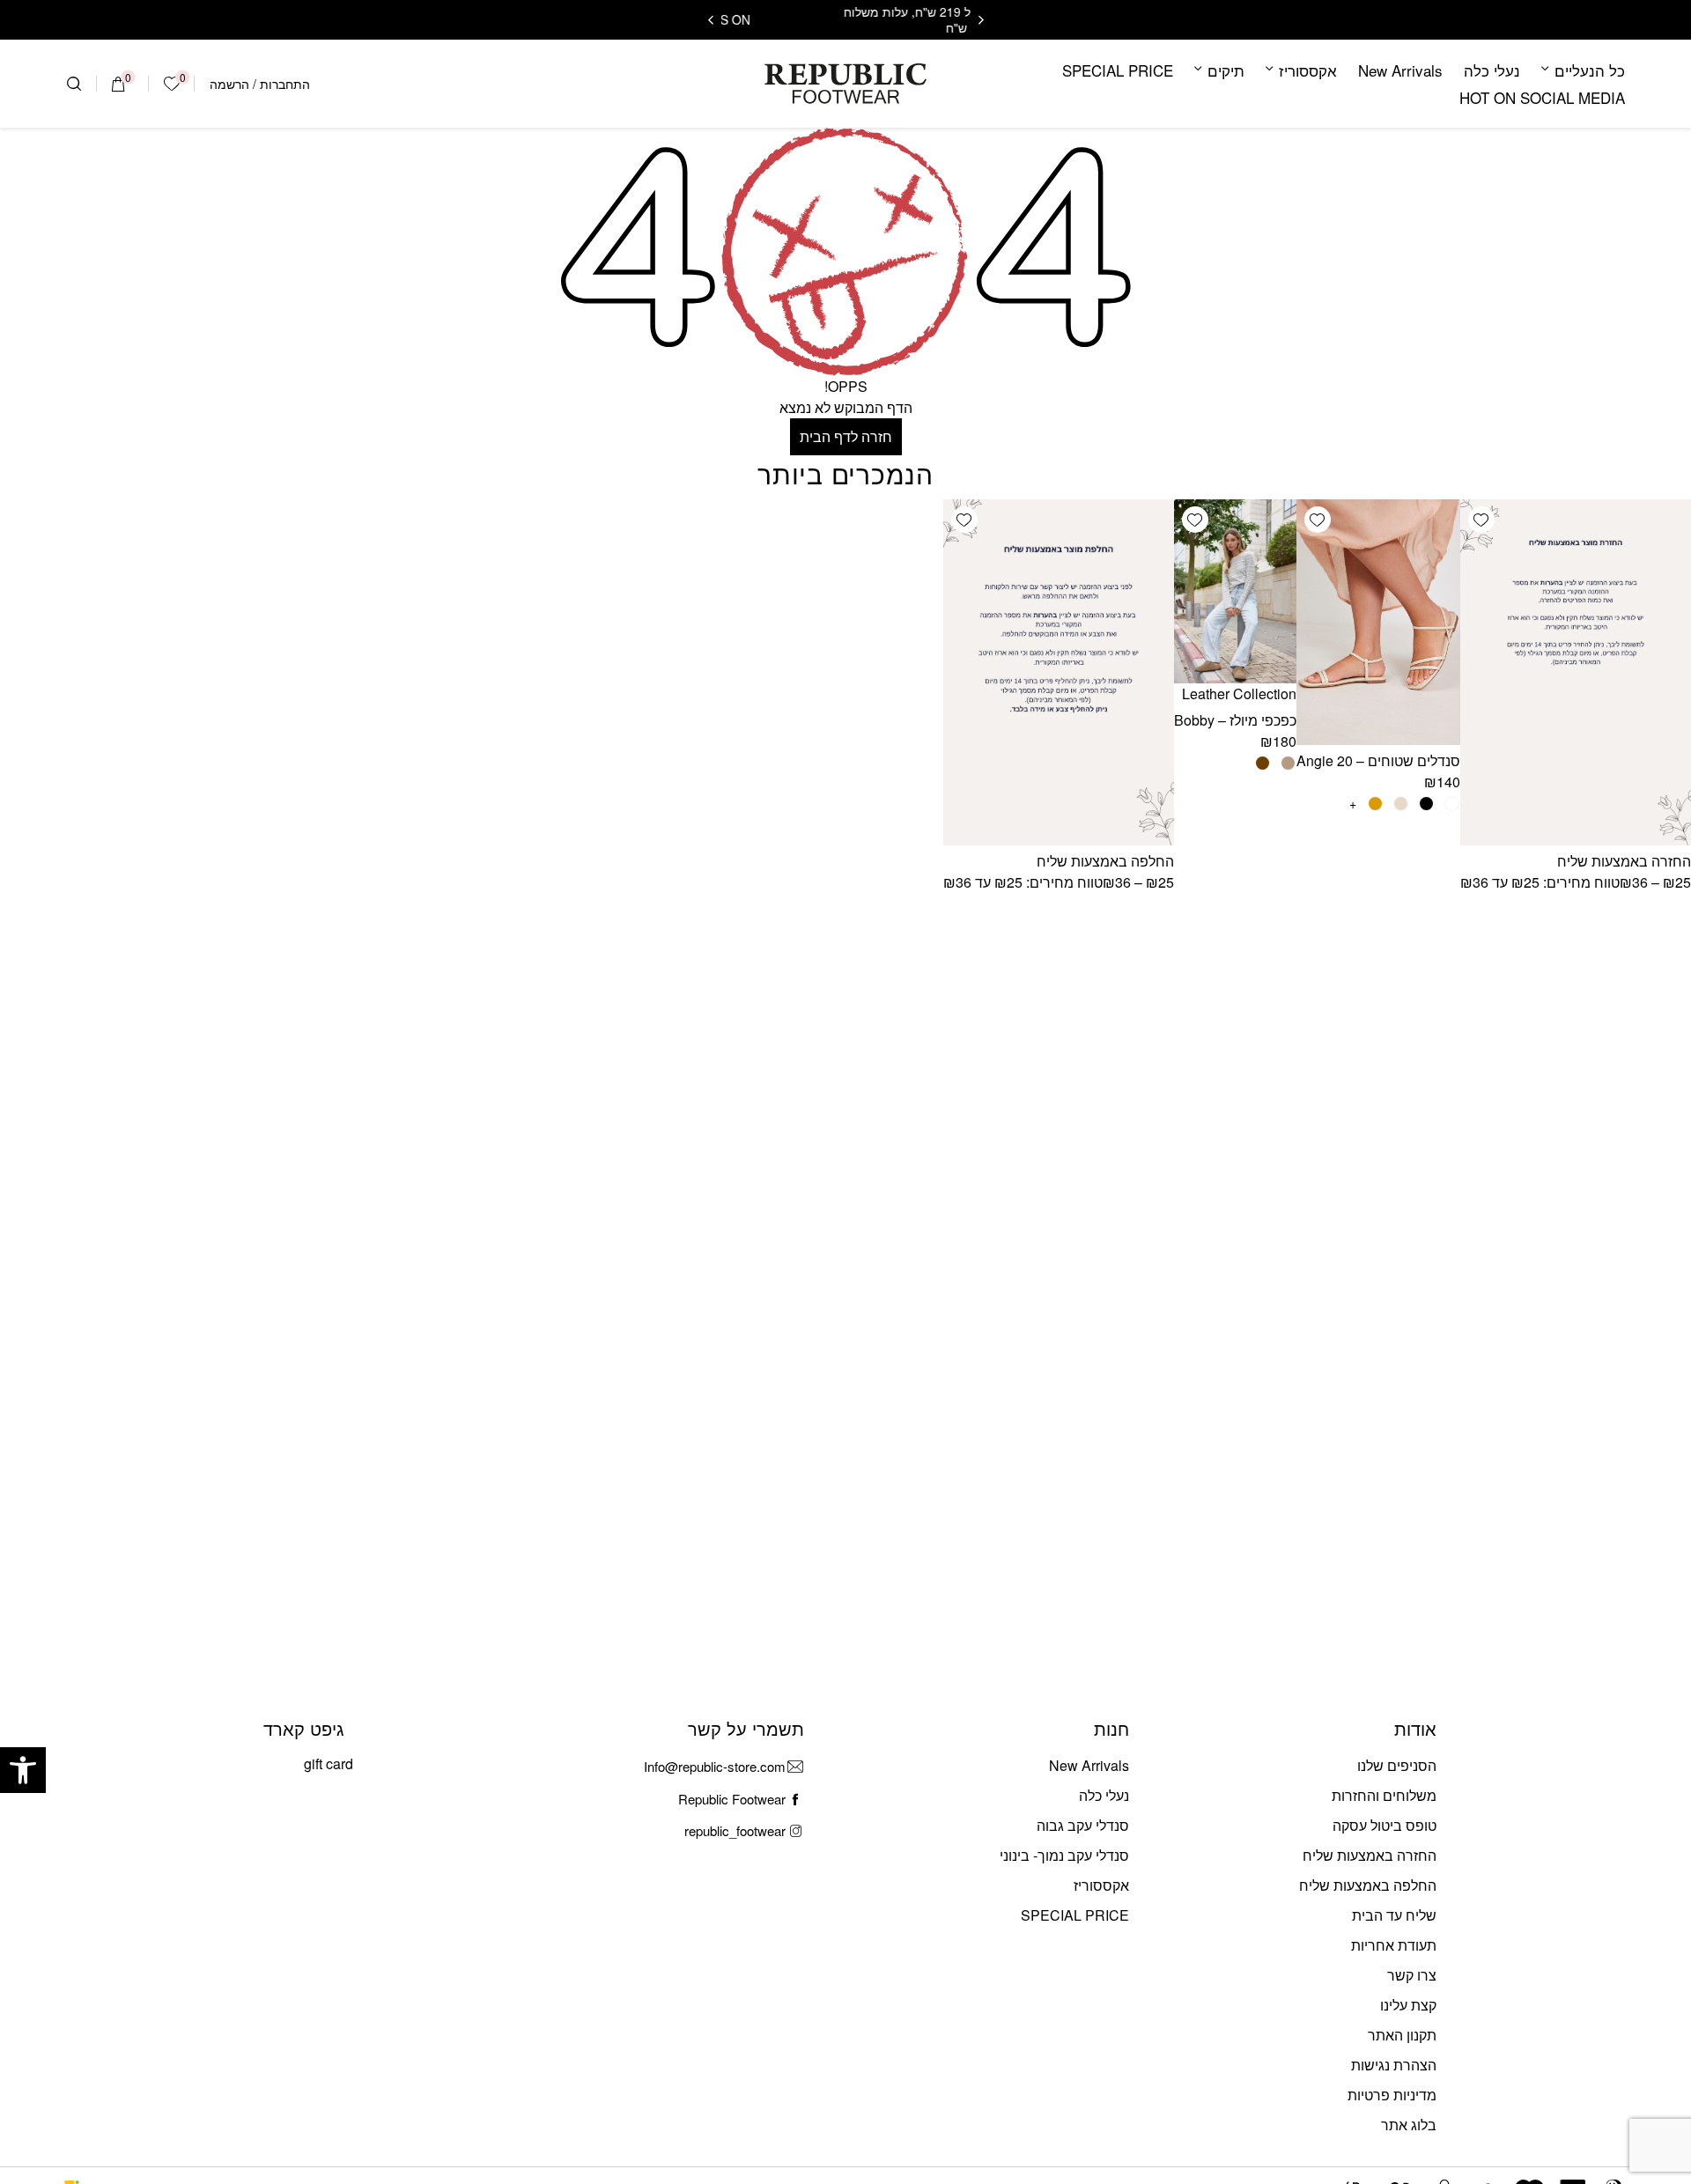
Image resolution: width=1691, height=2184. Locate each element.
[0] (118, 84)
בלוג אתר (1409, 2125)
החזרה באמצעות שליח (1624, 861)
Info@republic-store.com (715, 1766)
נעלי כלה (1492, 70)
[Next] (711, 20)
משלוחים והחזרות (1384, 1795)
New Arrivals (1400, 70)
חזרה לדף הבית (846, 436)
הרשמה (229, 84)
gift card (329, 1763)
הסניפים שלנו (1397, 1765)
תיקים (1226, 70)
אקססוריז (1308, 70)
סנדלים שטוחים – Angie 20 (1378, 760)
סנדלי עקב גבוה (1083, 1825)
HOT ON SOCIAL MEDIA (1542, 97)
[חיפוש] (74, 84)
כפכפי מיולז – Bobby (1235, 720)
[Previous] (981, 20)
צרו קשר (1412, 1975)
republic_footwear (735, 1830)
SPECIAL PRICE (1118, 70)
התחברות (285, 84)
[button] (23, 1770)
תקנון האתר (1402, 2035)
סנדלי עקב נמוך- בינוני (1064, 1855)
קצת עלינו (1408, 2005)
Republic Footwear (732, 1799)
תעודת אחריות (1394, 1945)
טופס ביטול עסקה (1385, 1825)
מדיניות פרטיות (1392, 2095)
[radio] (1452, 804)
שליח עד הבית (1394, 1915)
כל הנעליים (1590, 70)
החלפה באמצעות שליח (1105, 861)
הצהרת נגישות (1394, 2065)
